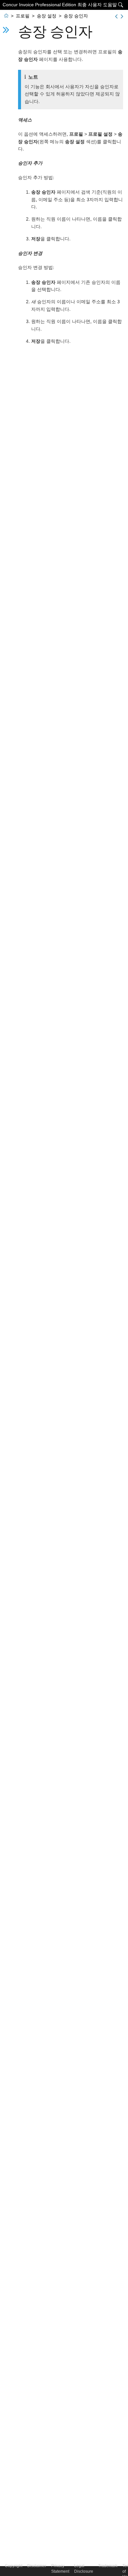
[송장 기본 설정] (122, 16)
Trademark (108, 2566)
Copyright (14, 2566)
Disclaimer (37, 2566)
